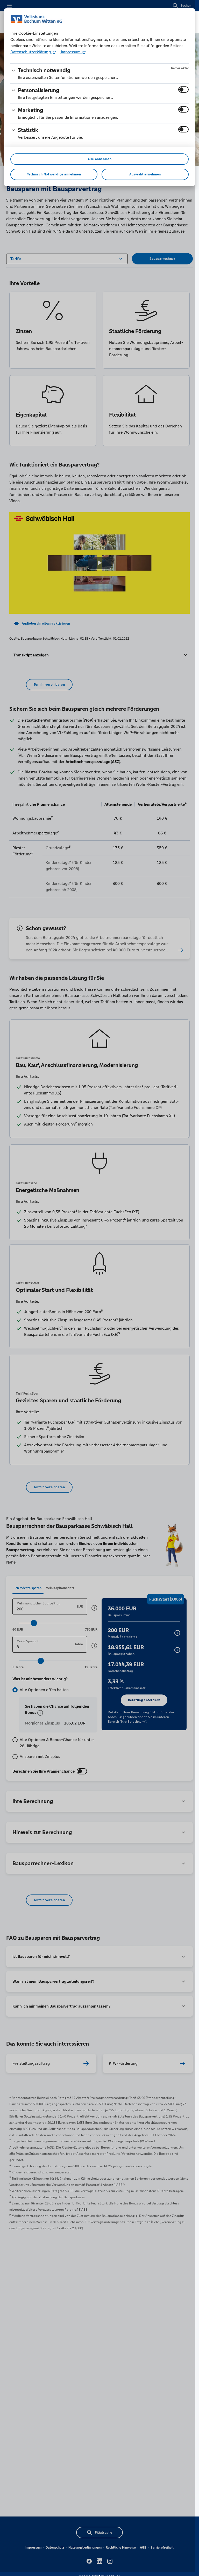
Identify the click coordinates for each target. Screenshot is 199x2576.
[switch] (183, 90)
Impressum (71, 52)
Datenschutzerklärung (31, 52)
